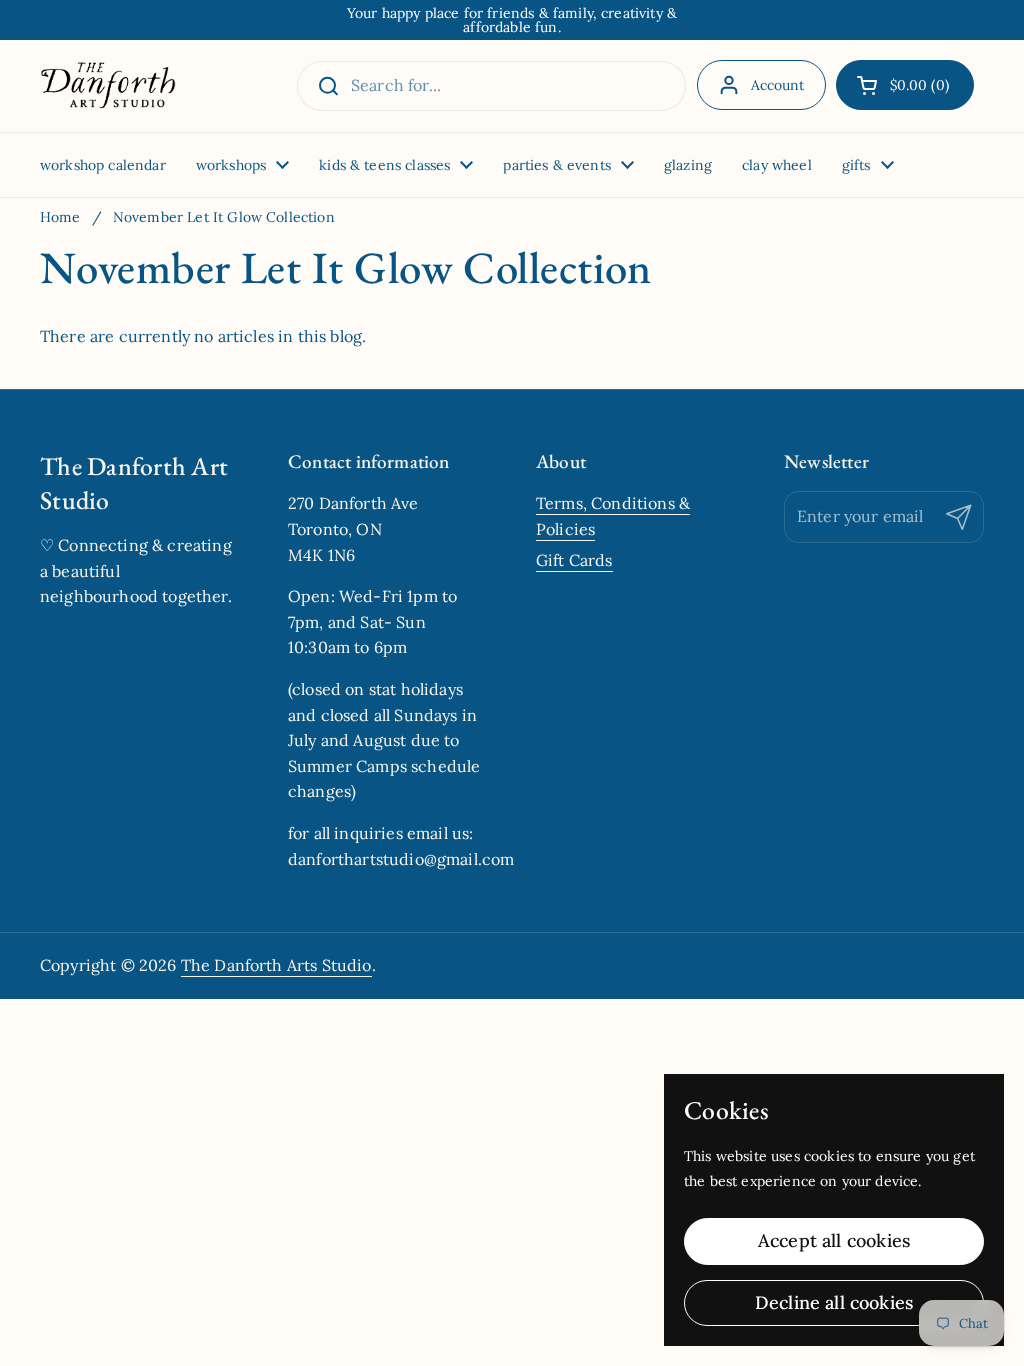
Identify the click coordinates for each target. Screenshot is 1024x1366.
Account (778, 85)
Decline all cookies (834, 1302)
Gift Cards (574, 560)
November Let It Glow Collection (224, 217)
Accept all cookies (834, 1240)
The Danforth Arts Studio (276, 965)
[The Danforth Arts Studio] (108, 86)
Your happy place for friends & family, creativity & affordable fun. (512, 20)
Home (60, 217)
